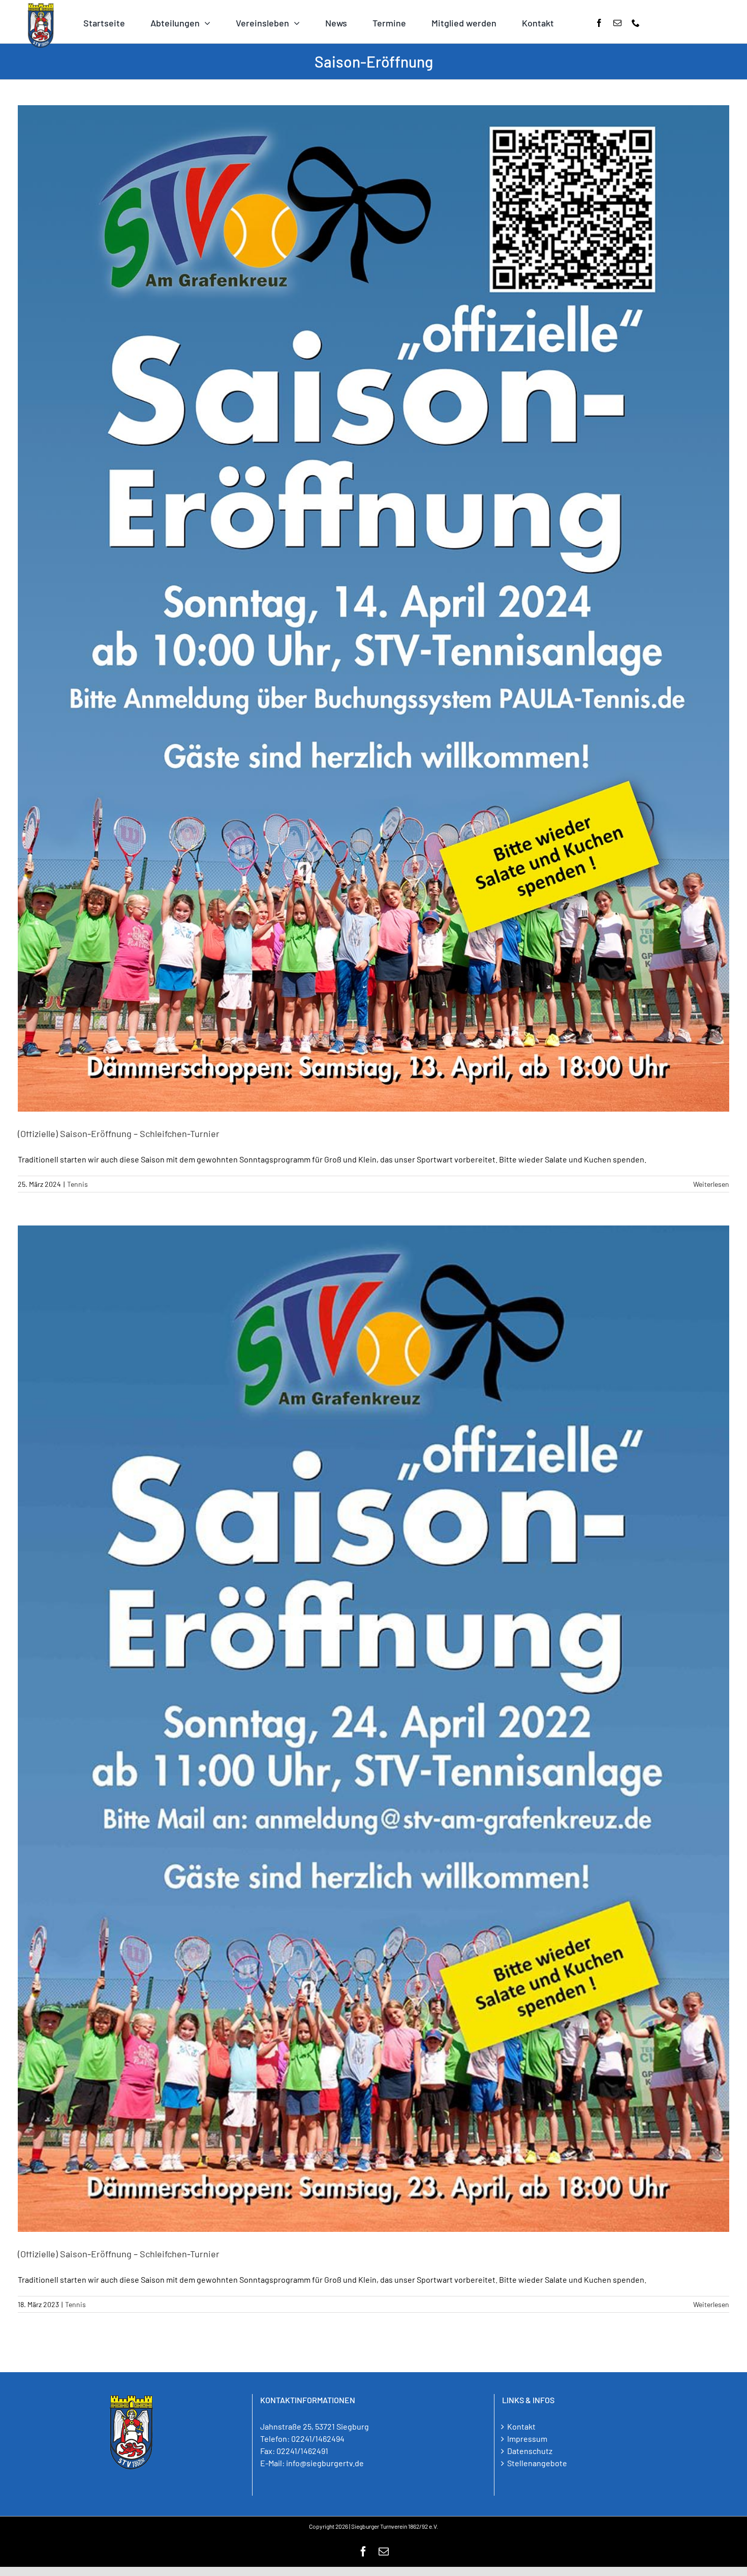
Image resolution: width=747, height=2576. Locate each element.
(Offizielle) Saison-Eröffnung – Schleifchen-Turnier (119, 1133)
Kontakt (521, 2426)
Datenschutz (530, 2451)
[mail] (617, 23)
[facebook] (599, 23)
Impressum (527, 2439)
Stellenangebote (537, 2463)
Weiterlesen (711, 1184)
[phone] (636, 23)
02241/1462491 (302, 2451)
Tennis (77, 1184)
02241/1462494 (318, 2439)
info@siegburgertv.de (325, 2463)
